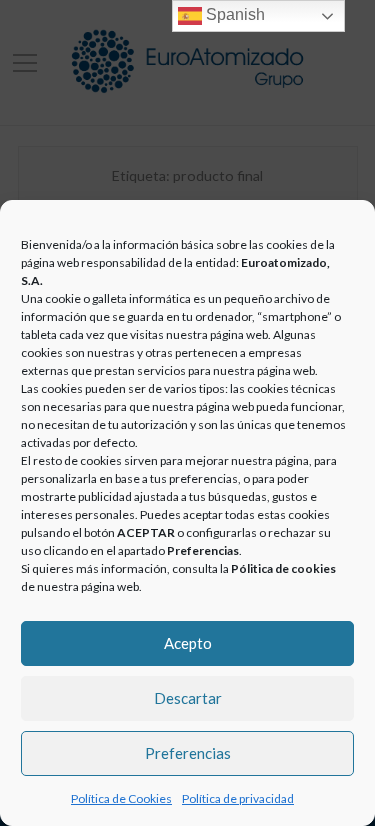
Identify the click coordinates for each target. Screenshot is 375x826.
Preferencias (188, 753)
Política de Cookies (121, 798)
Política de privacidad (238, 798)
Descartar (188, 698)
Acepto (188, 643)
